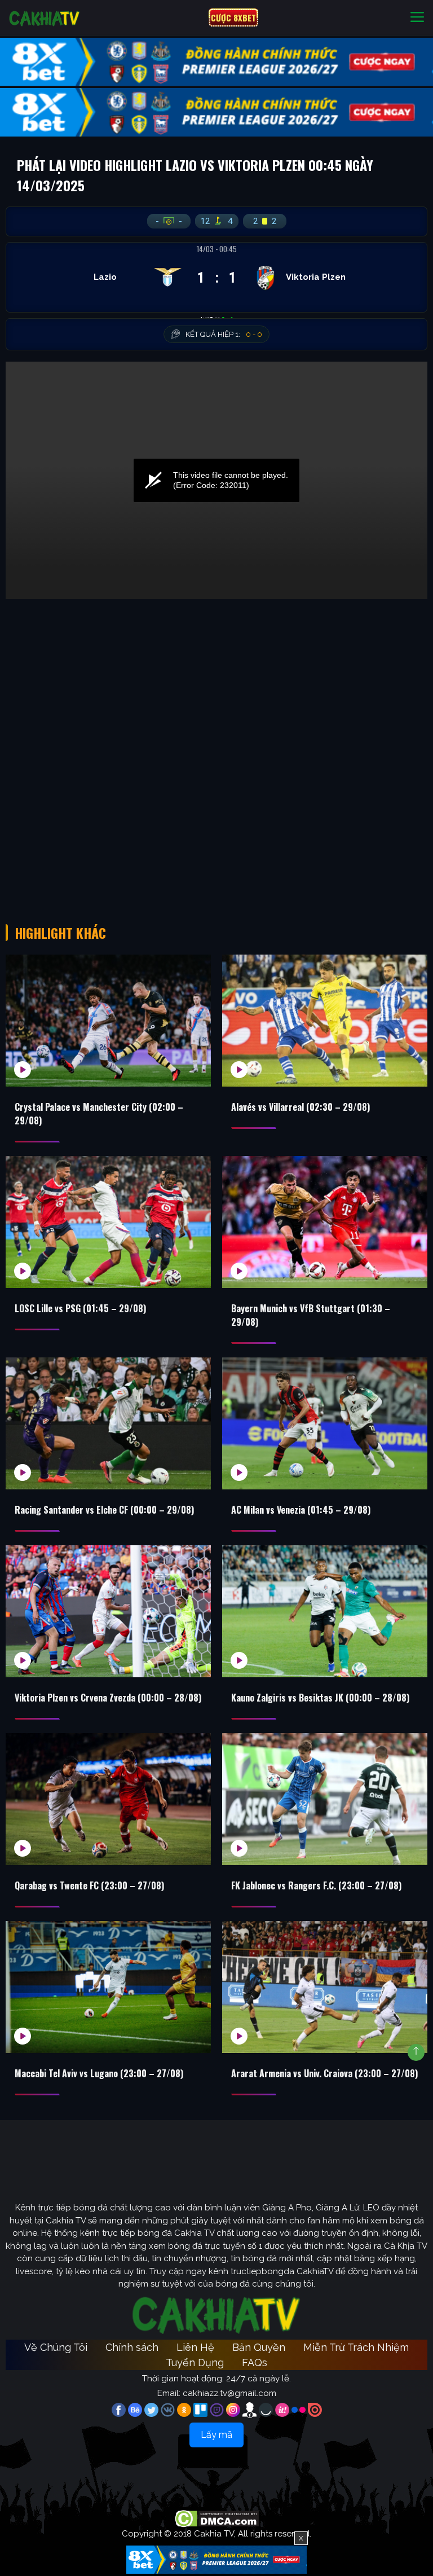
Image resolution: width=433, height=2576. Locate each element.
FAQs (255, 2362)
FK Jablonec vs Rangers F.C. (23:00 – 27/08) (316, 1885)
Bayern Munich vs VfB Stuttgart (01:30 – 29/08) (311, 1315)
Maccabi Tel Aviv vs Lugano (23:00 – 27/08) (99, 2073)
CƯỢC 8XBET (233, 17)
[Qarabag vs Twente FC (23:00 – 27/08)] (108, 1799)
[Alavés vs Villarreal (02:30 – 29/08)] (325, 1021)
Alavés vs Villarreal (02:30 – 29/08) (301, 1107)
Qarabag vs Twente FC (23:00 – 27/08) (89, 1885)
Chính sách (132, 2347)
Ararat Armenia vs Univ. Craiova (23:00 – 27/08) (324, 2073)
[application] (216, 480)
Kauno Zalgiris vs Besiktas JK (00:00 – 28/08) (320, 1698)
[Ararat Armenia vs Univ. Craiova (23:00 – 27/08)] (325, 1987)
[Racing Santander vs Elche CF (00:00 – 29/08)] (108, 1423)
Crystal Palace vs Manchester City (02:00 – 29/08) (99, 1114)
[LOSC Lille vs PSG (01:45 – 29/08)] (108, 1222)
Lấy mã (216, 2435)
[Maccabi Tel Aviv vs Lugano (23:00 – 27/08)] (108, 1987)
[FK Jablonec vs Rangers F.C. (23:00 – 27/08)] (325, 1799)
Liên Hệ (195, 2347)
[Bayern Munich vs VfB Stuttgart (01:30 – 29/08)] (325, 1222)
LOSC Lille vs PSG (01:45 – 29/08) (80, 1308)
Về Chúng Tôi (56, 2347)
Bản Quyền (259, 2347)
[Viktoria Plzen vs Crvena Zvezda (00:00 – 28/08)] (108, 1611)
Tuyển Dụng (195, 2362)
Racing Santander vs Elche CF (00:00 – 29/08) (104, 1510)
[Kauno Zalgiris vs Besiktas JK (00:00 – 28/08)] (325, 1611)
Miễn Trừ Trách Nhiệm (356, 2347)
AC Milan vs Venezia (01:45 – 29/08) (301, 1510)
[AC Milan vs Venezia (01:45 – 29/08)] (325, 1423)
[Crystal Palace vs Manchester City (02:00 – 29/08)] (108, 1021)
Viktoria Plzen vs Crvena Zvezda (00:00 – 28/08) (108, 1698)
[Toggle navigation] (417, 18)
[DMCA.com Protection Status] (217, 2518)
